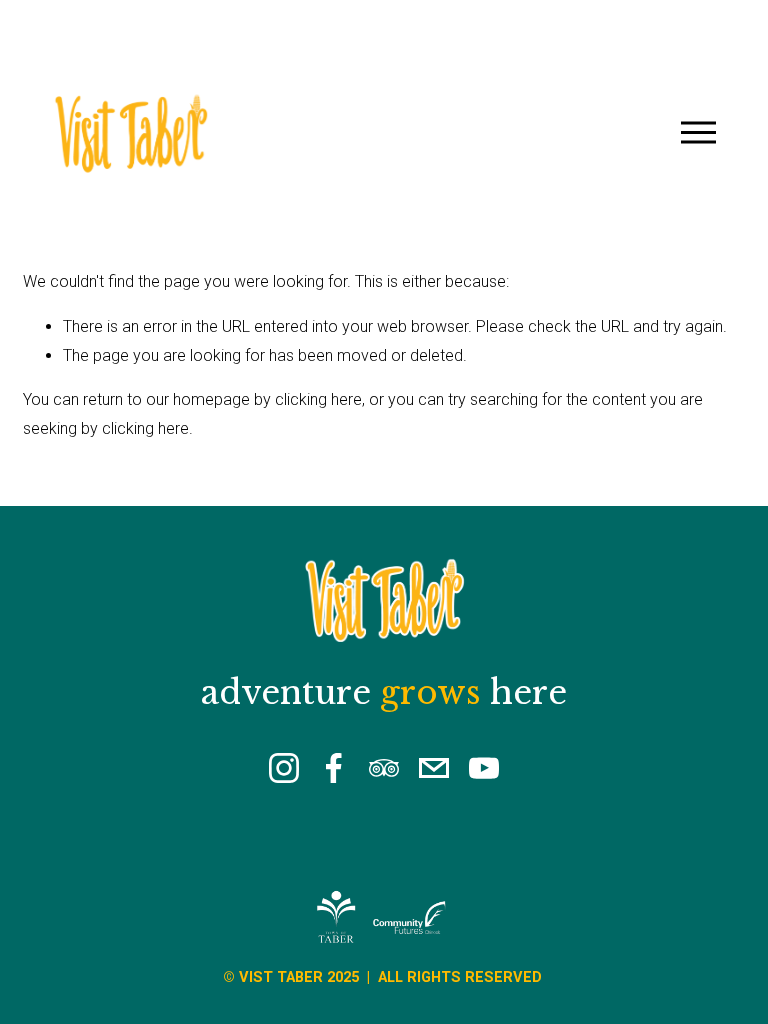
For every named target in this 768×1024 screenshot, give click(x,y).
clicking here (318, 399)
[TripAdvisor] (384, 768)
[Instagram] (284, 768)
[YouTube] (484, 768)
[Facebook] (334, 768)
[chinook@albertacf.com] (434, 768)
